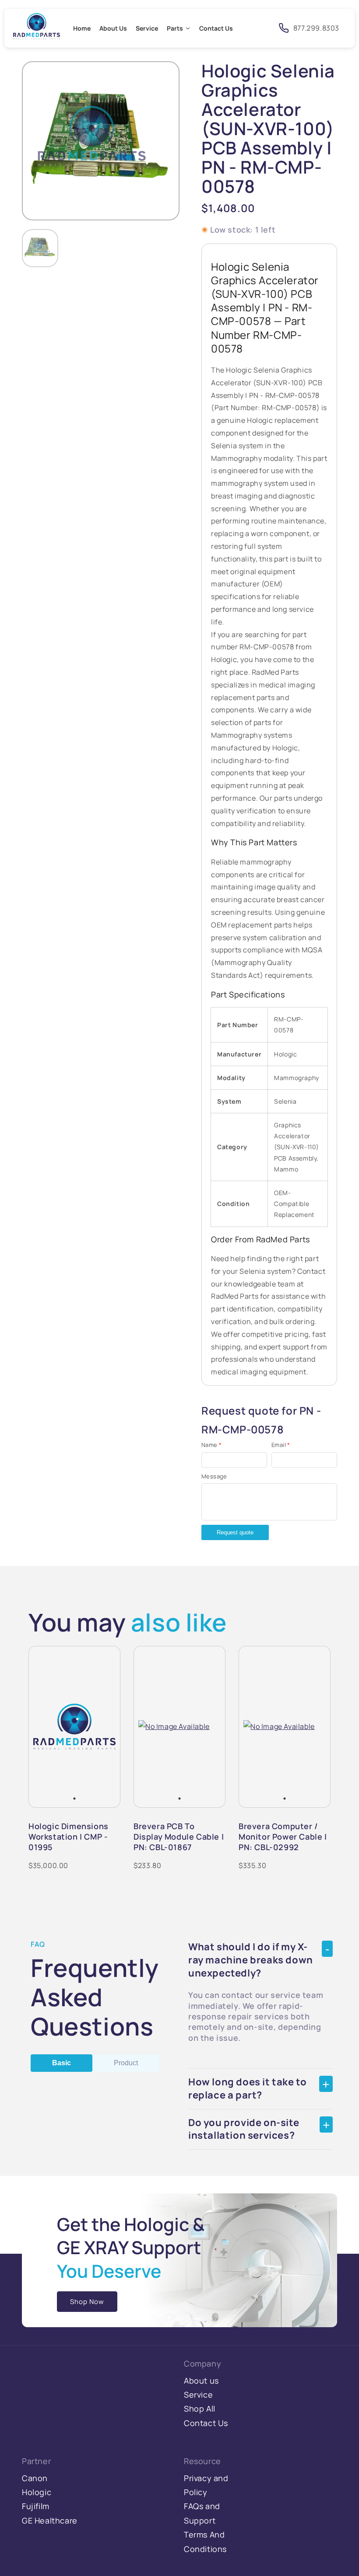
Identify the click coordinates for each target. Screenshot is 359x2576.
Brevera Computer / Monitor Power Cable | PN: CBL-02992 (283, 1837)
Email (281, 1445)
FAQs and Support (202, 2513)
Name (211, 1445)
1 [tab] (74, 1799)
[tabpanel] (74, 1727)
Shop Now (87, 2302)
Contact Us (206, 2423)
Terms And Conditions (205, 2541)
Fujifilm (36, 2506)
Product (126, 2063)
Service (198, 2395)
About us (201, 2381)
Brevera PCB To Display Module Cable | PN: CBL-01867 (179, 1837)
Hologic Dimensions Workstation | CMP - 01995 (69, 1837)
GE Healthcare (50, 2520)
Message (214, 1476)
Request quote (235, 1532)
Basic (62, 2063)
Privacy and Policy (206, 2485)
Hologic (37, 2492)
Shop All (200, 2409)
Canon (35, 2478)
